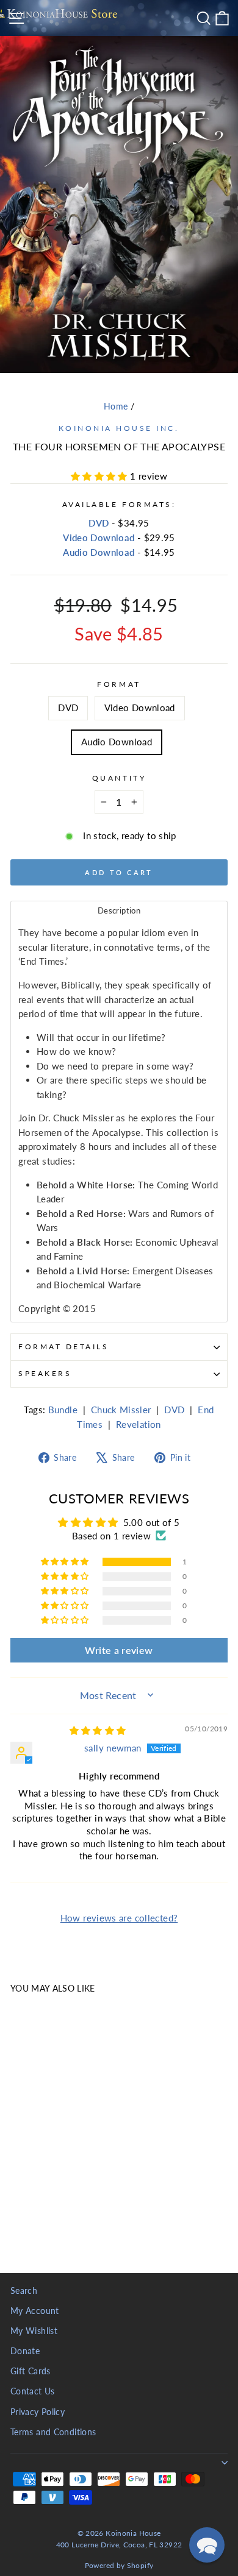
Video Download (99, 538)
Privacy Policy (38, 2412)
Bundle (63, 1410)
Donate (25, 2351)
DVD (99, 523)
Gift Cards (31, 2371)
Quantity (119, 778)
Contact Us (33, 2391)
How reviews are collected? (119, 1918)
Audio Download (99, 552)
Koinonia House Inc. (119, 428)
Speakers (45, 1373)
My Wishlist (34, 2331)
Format (119, 684)
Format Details (63, 1347)
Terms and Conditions (53, 2432)
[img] (98, 1730)
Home (116, 406)
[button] (100, 476)
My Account (35, 2311)
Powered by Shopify (119, 2565)
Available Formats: (119, 504)
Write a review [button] (119, 1650)
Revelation (139, 1424)
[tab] (119, 910)
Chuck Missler (121, 1410)
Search (24, 2291)
